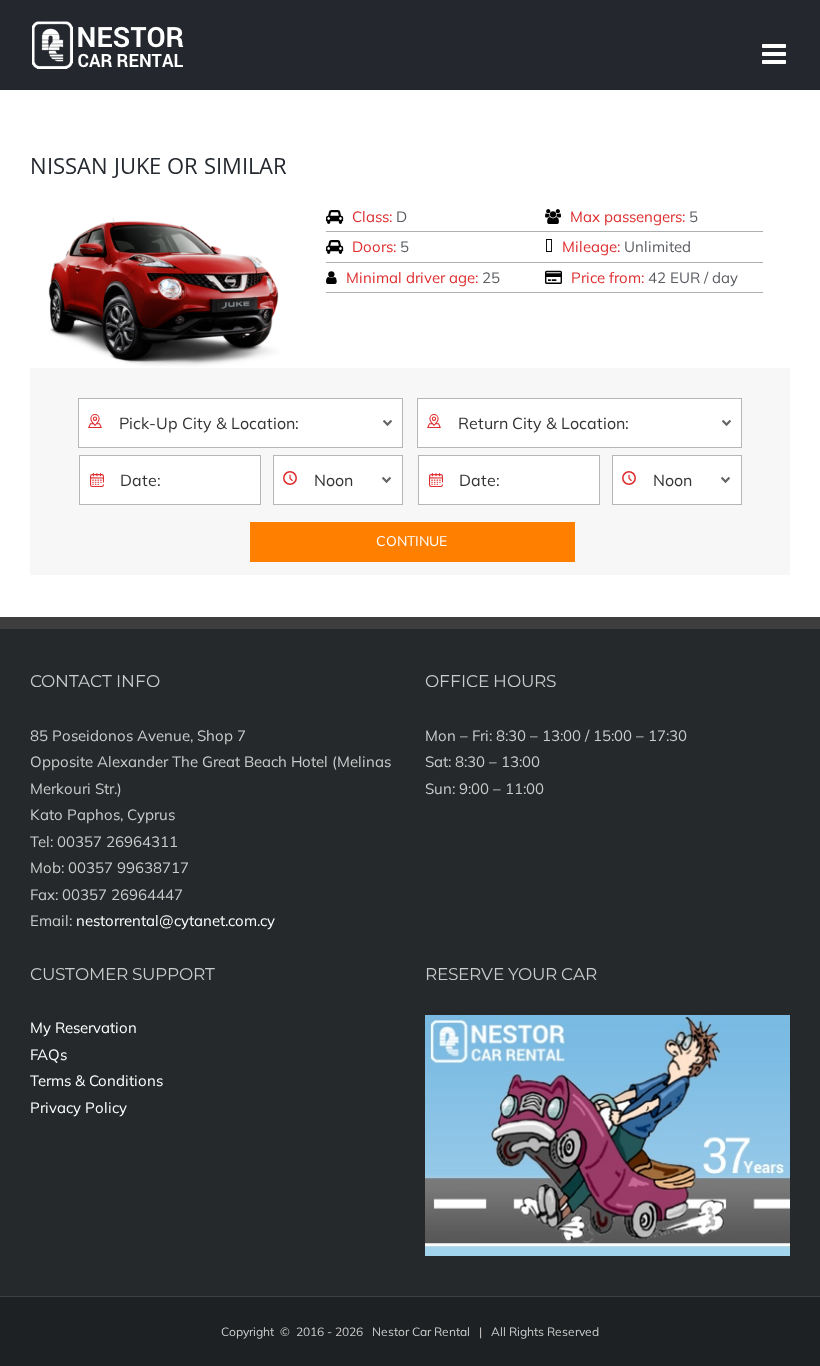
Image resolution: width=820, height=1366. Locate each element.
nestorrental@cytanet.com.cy (175, 920)
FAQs (48, 1054)
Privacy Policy (78, 1107)
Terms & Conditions (96, 1080)
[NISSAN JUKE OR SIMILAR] (163, 213)
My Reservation (83, 1027)
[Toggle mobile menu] (776, 54)
